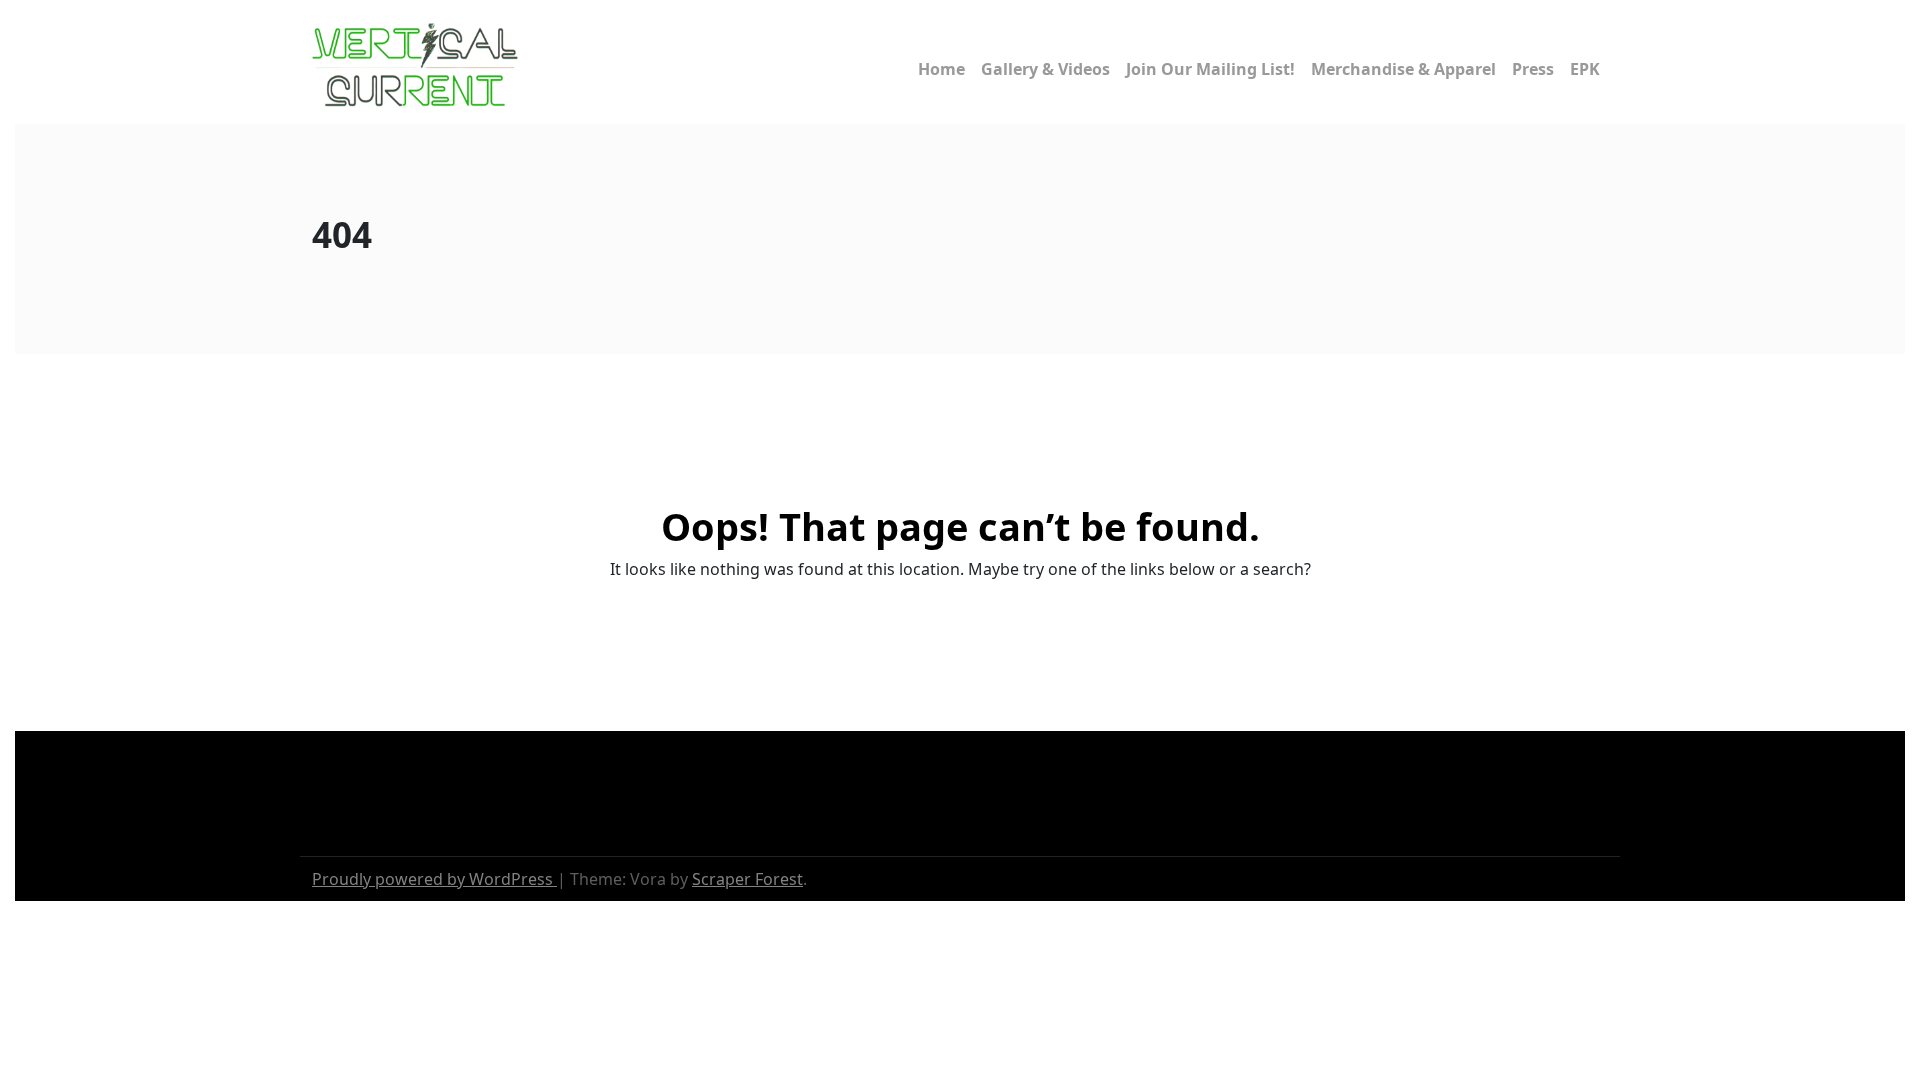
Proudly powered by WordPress (434, 879)
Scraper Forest (747, 879)
